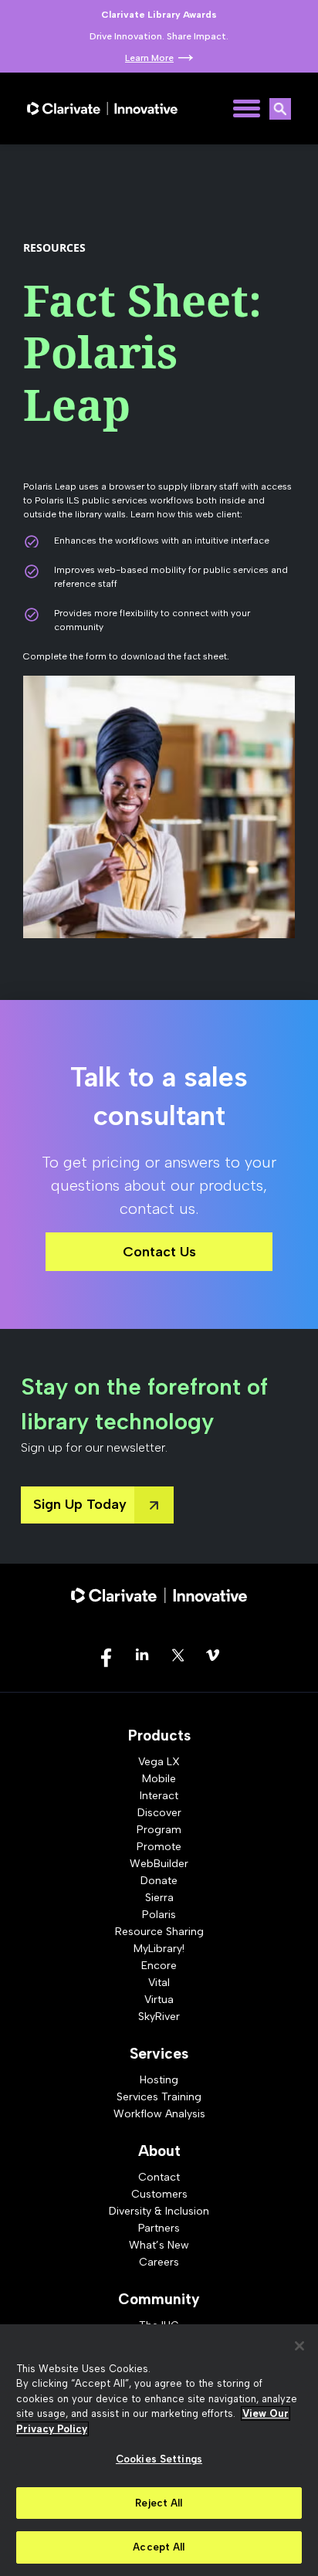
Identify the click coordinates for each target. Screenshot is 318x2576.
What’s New (159, 2245)
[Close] (299, 2346)
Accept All (159, 2547)
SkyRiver (159, 2017)
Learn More (149, 58)
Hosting (159, 2080)
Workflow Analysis (159, 2114)
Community (159, 2299)
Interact (159, 1796)
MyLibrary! (159, 1949)
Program (159, 1830)
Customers (159, 2194)
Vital (159, 1983)
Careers (159, 2262)
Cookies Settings (159, 2459)
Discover (159, 1813)
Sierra (159, 1898)
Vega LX (159, 1762)
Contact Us (159, 1252)
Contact (159, 2177)
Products (159, 1735)
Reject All (159, 2503)
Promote (159, 1847)
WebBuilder (159, 1864)
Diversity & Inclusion (159, 2211)
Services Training (159, 2097)
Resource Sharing (159, 1932)
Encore (159, 1966)
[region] (159, 2450)
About (159, 2151)
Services (159, 2054)
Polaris (159, 1915)
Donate (159, 1881)
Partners (159, 2228)
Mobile (159, 1779)
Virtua (159, 2000)
